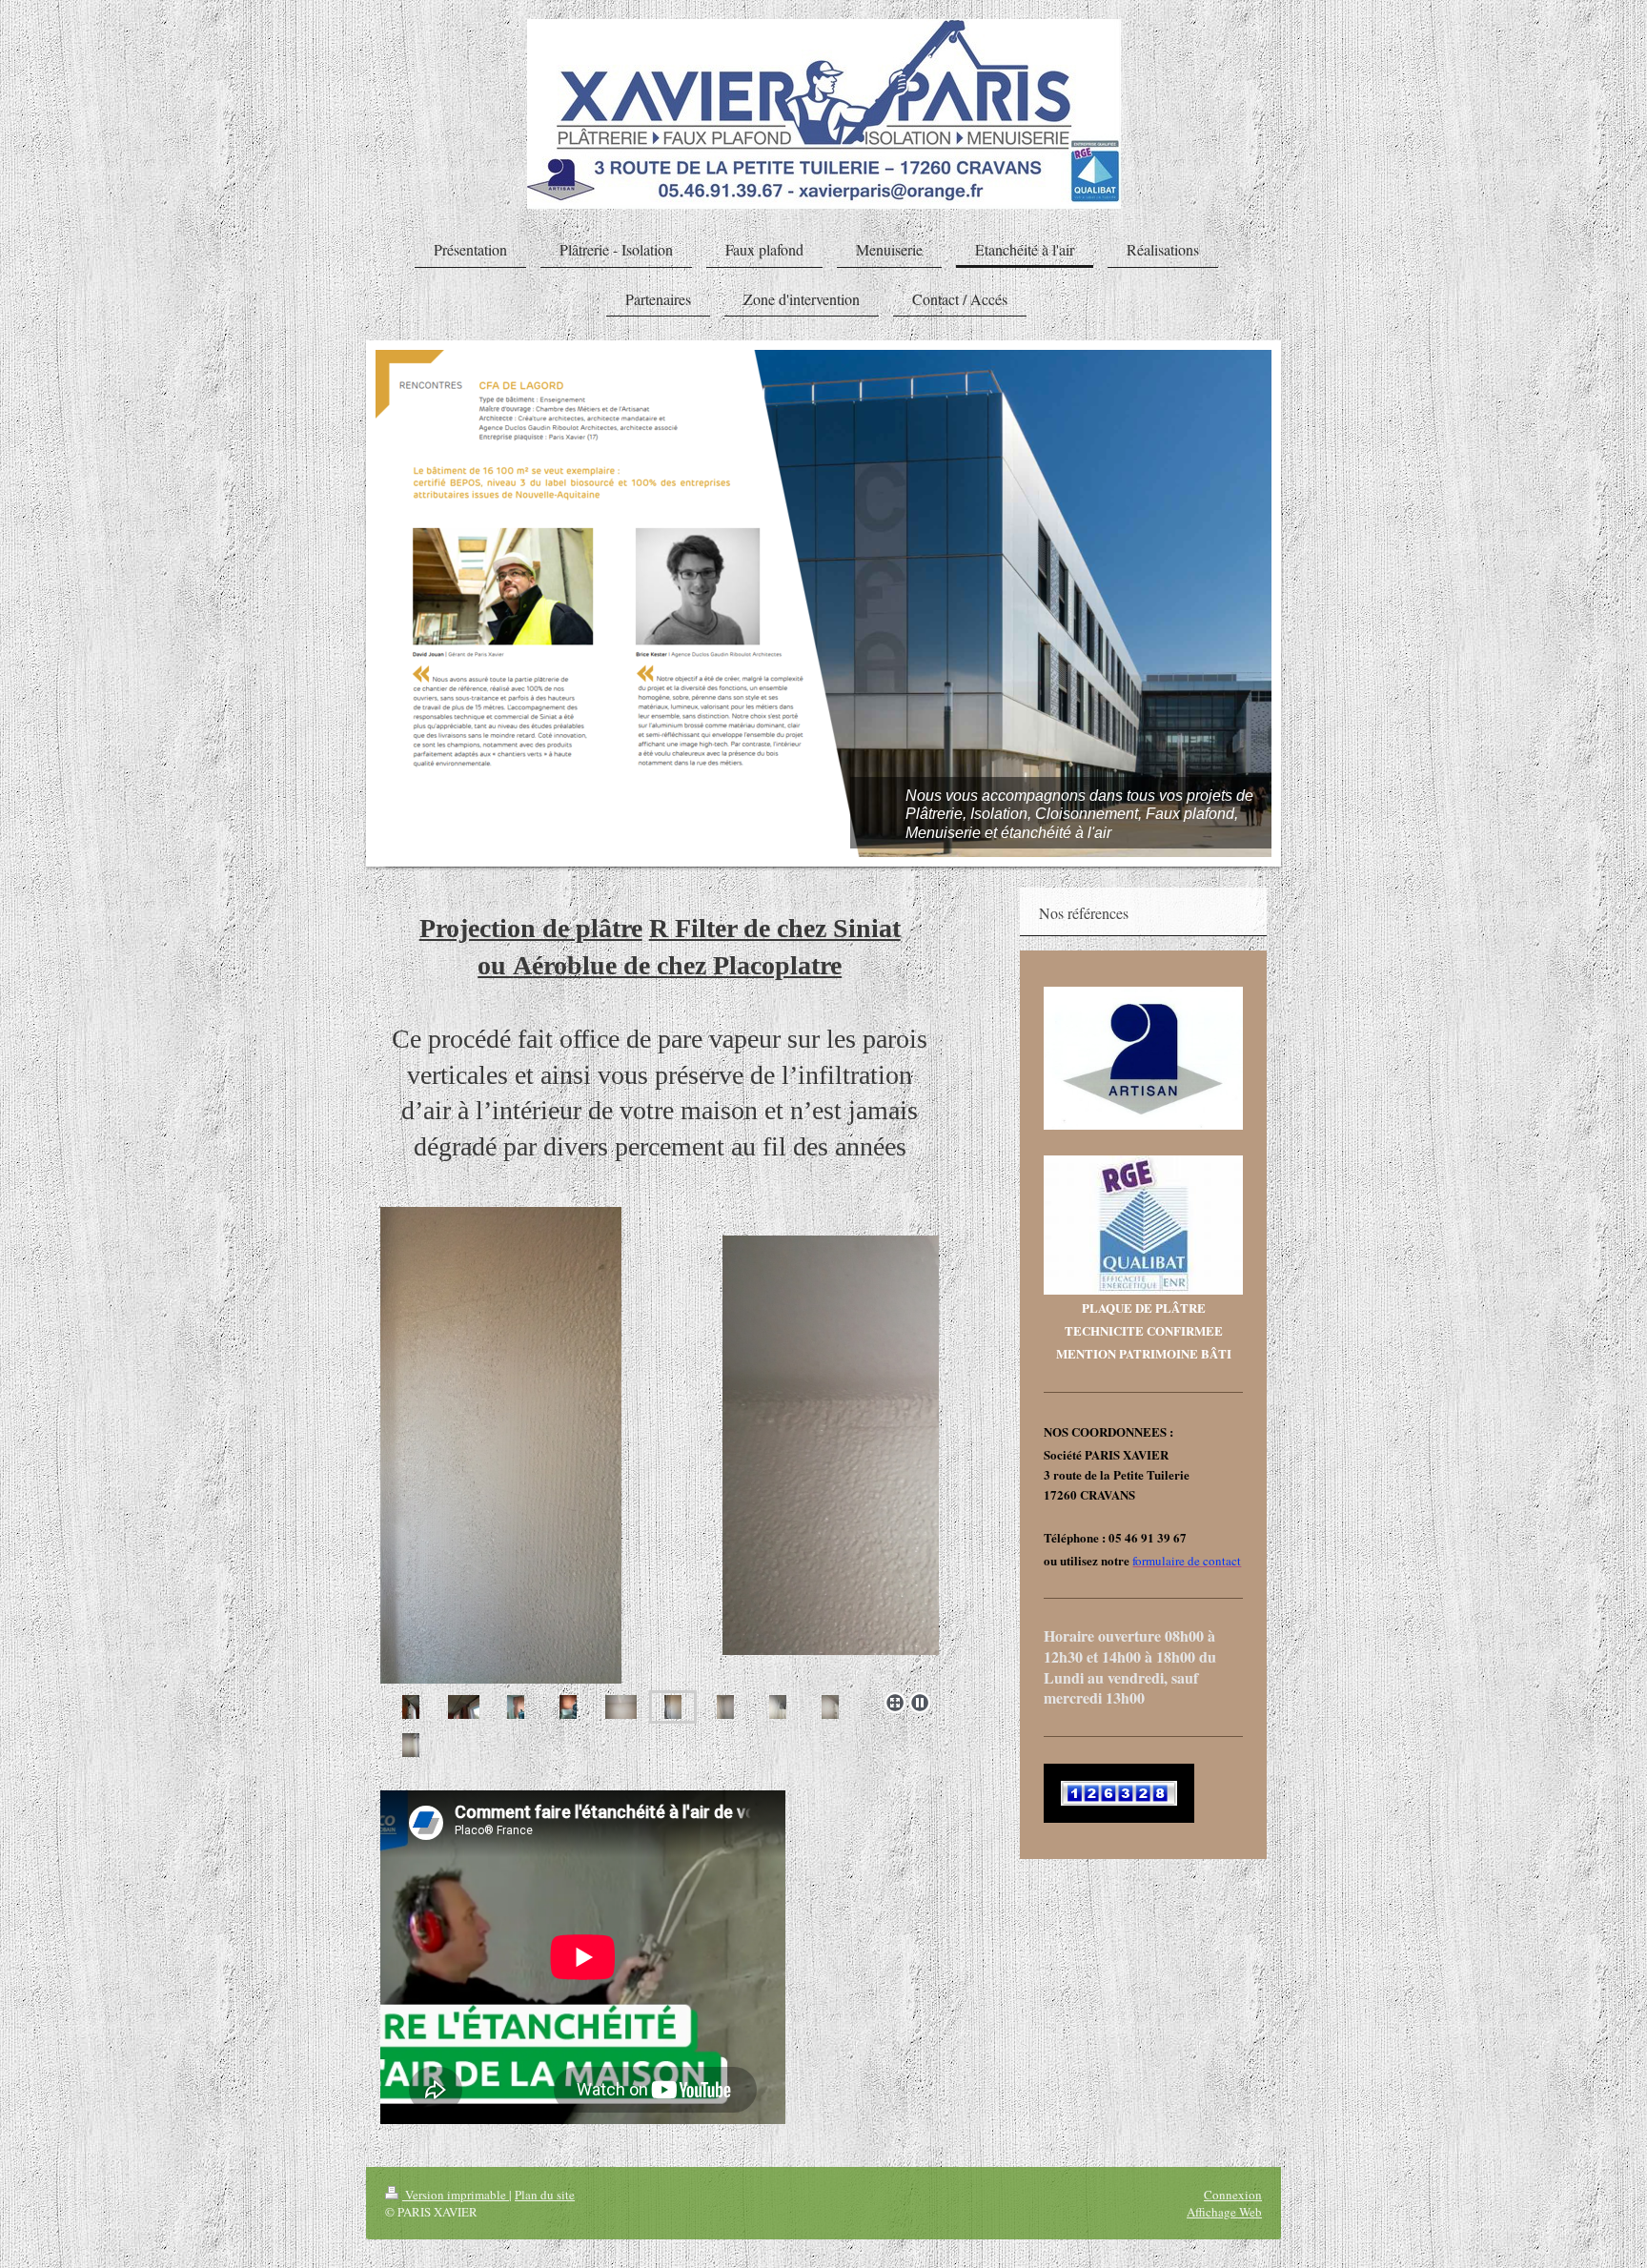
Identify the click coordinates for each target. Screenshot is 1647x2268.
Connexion (1233, 2195)
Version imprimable (456, 2195)
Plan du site (545, 2195)
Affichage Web (1224, 2212)
